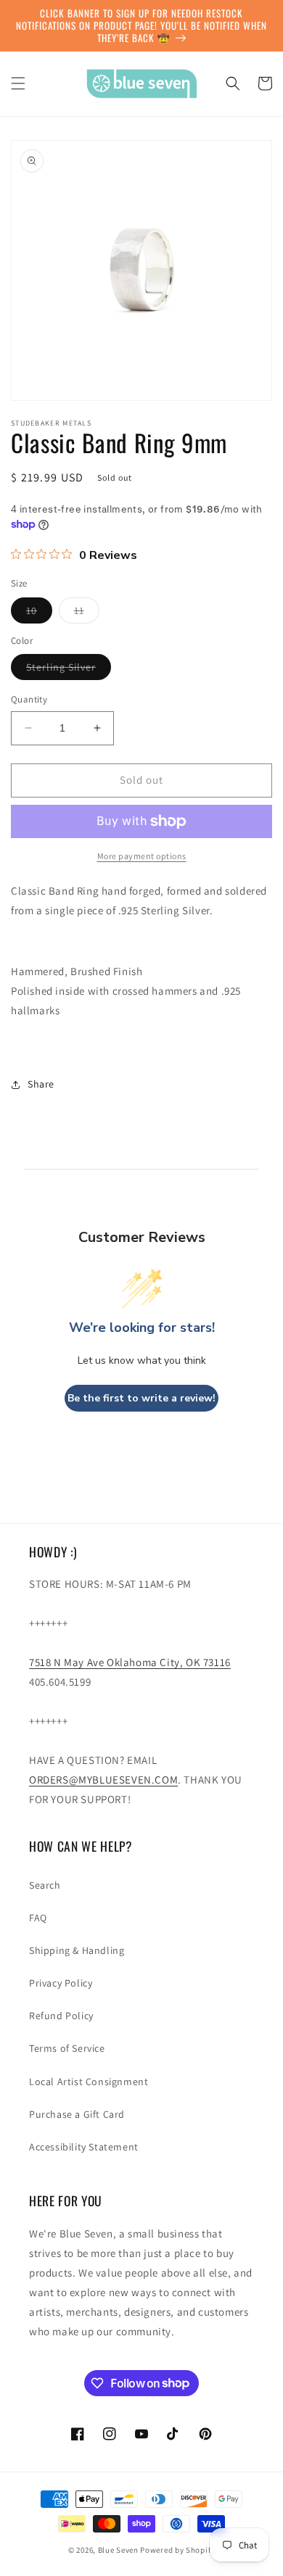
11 (87, 613)
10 (39, 613)
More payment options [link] (142, 856)
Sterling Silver (69, 670)
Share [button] (41, 1084)
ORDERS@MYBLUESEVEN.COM (103, 1780)
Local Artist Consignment (89, 2082)
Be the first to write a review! (141, 1398)
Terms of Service (67, 2048)
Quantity (29, 699)
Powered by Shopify (177, 2550)
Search (45, 1885)
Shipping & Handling (77, 1950)
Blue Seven (118, 2550)
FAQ (38, 1918)
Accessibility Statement (84, 2147)
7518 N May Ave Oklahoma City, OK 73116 (130, 1662)
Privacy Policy (61, 1983)
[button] (18, 83)
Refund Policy (61, 2016)
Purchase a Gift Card (77, 2114)
